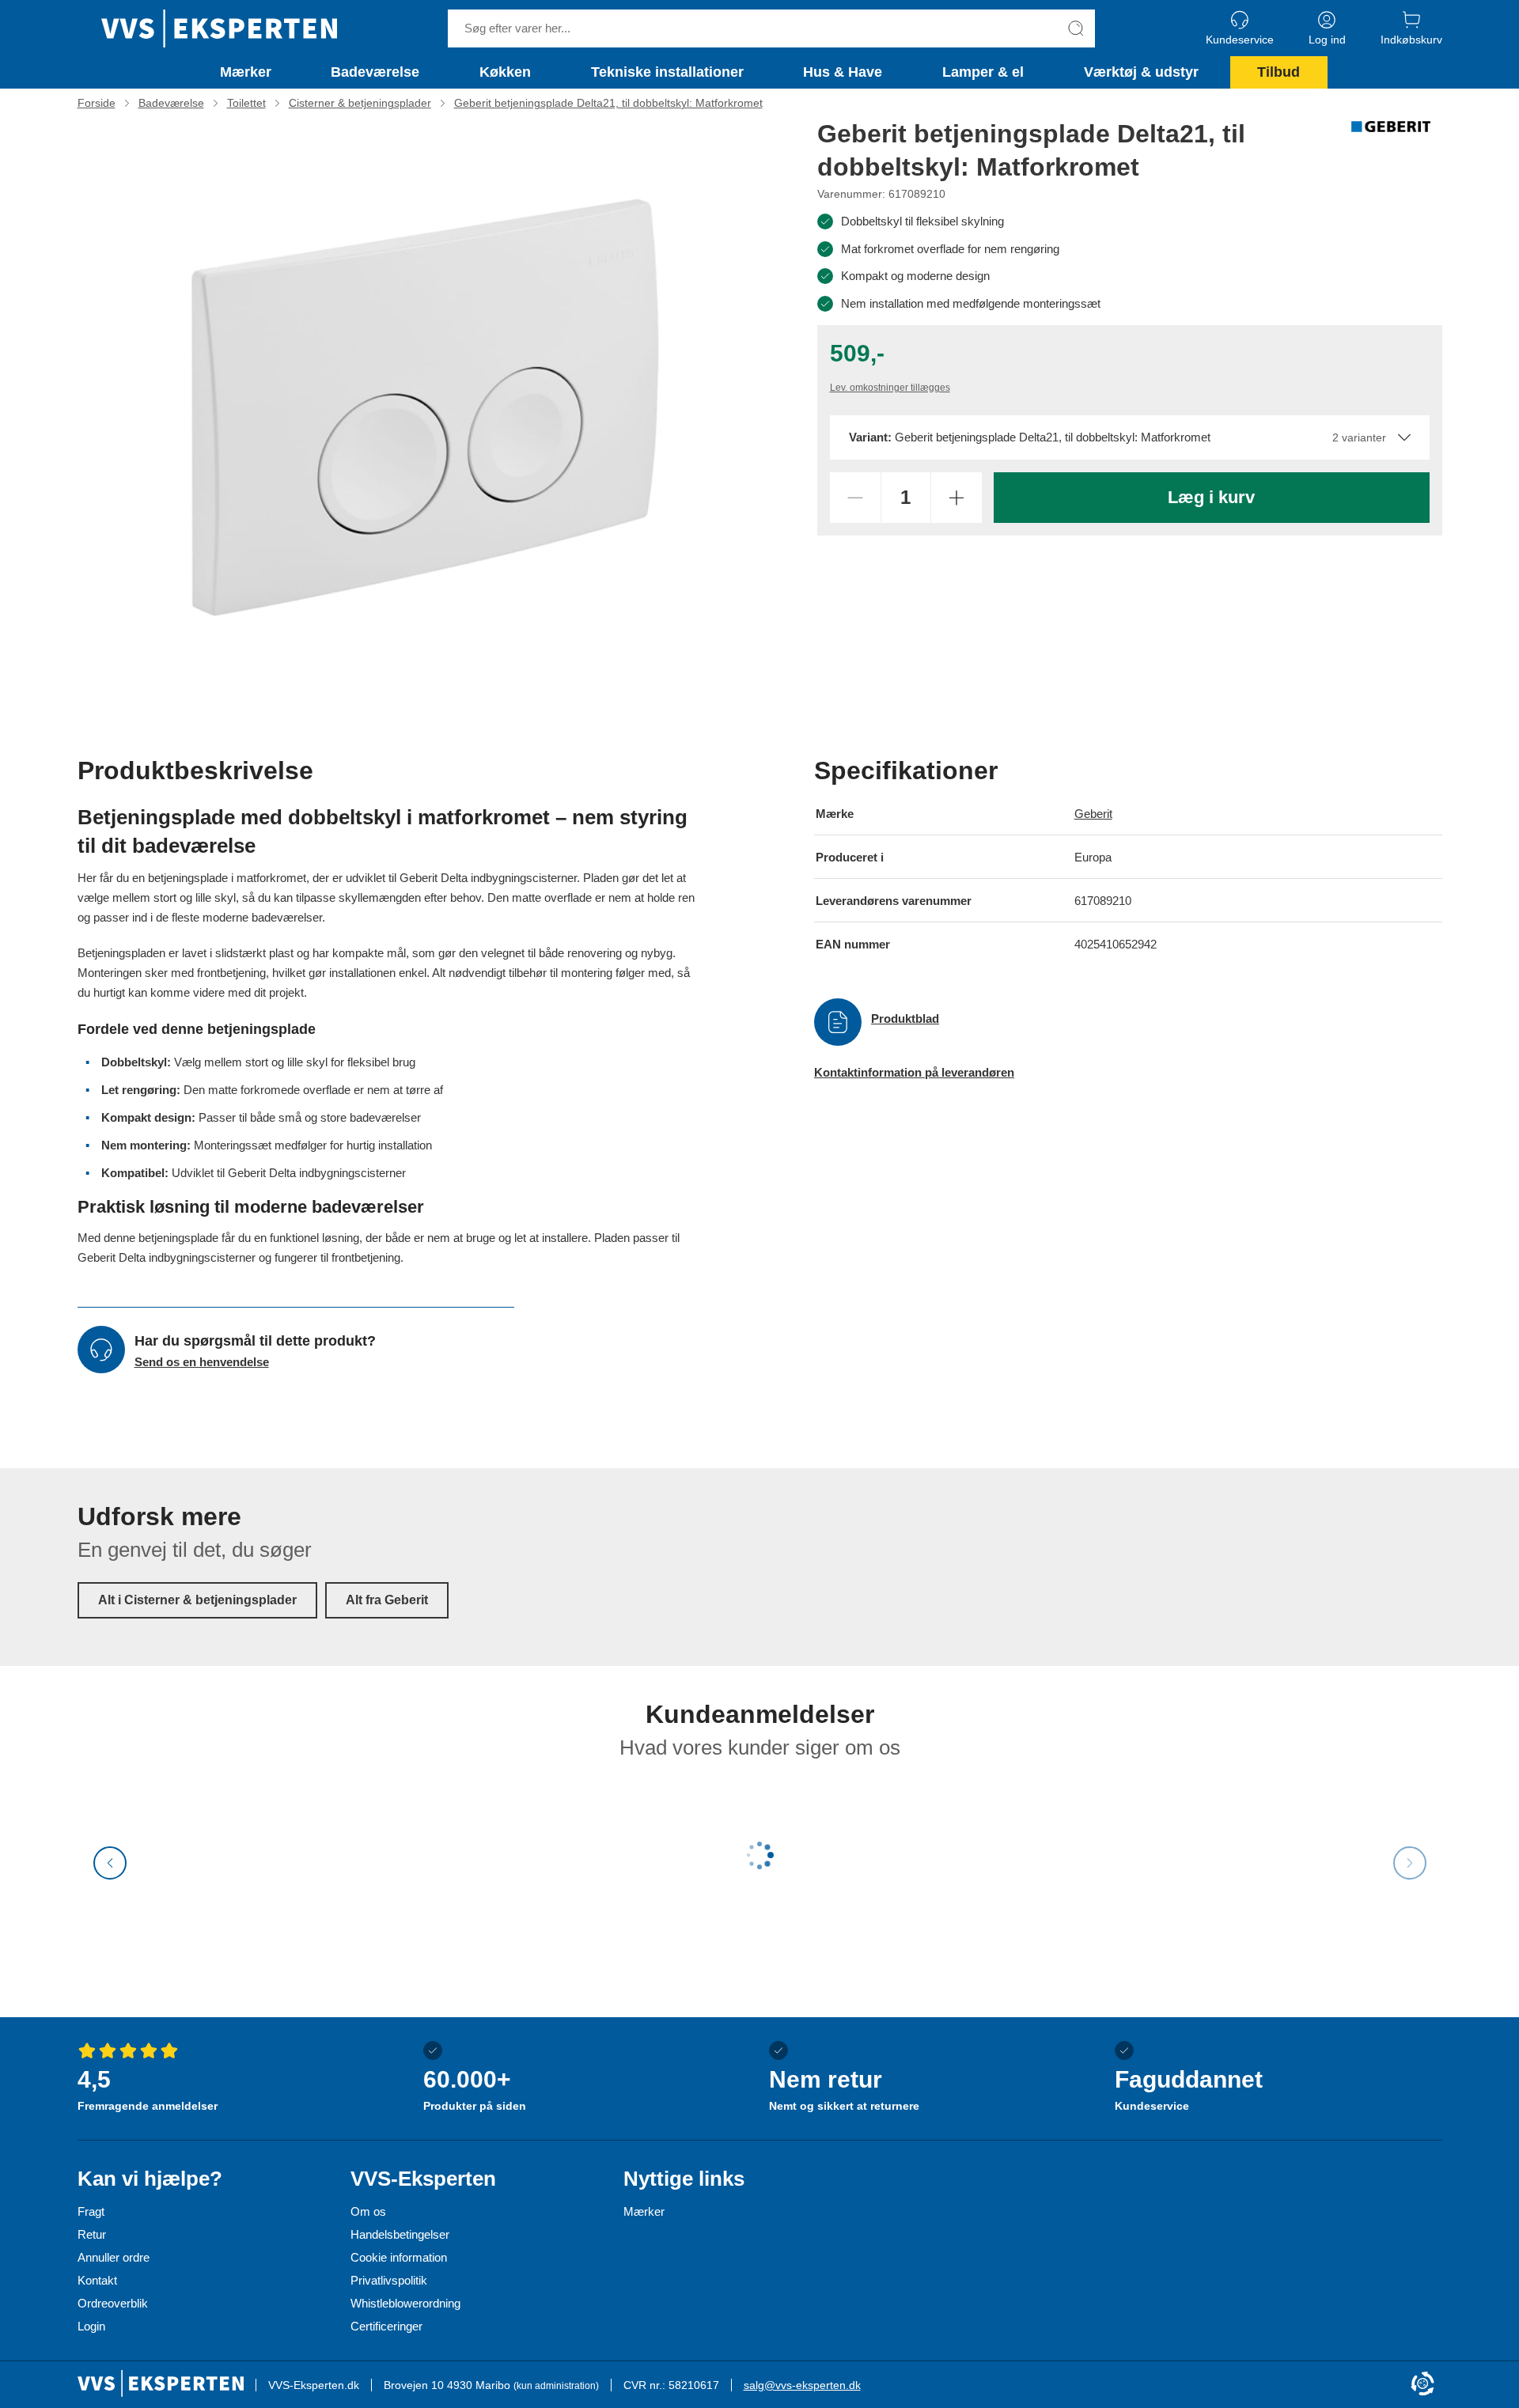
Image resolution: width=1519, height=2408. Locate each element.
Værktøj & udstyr (1141, 72)
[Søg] (1076, 28)
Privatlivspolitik (389, 2280)
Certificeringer (386, 2326)
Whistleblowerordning (405, 2303)
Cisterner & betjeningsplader (360, 103)
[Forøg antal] (956, 498)
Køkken (505, 72)
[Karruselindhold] (426, 408)
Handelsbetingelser (400, 2234)
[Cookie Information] (1422, 2385)
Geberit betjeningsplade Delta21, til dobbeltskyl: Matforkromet (608, 103)
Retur (92, 2234)
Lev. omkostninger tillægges (890, 388)
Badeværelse (375, 72)
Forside (97, 103)
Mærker (246, 72)
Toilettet (246, 103)
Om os (368, 2211)
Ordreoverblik (113, 2303)
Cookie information (399, 2257)
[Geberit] (1391, 127)
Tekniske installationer (667, 72)
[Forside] (219, 28)
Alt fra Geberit (387, 1600)
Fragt (91, 2211)
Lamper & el (983, 72)
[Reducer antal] (855, 498)
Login (91, 2326)
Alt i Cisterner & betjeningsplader (197, 1600)
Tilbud (1278, 72)
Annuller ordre (114, 2257)
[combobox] (1130, 437)
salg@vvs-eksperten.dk (802, 2385)
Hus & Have (843, 72)
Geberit (1093, 814)
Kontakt (97, 2280)
